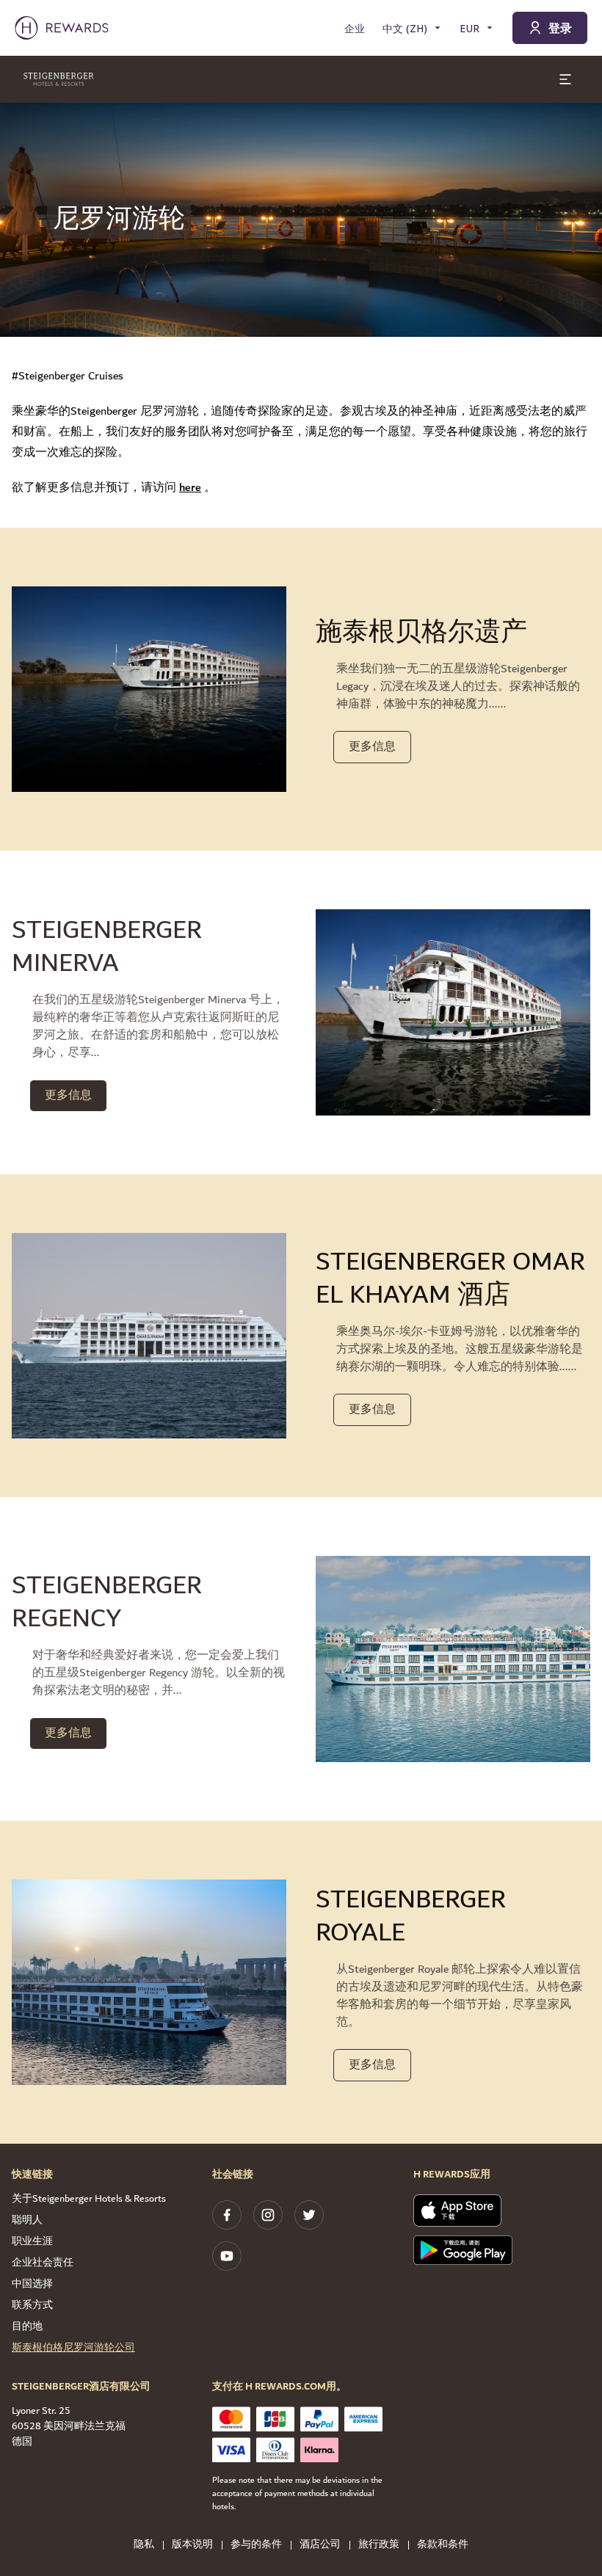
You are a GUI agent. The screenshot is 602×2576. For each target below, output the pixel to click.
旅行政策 (379, 2545)
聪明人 (27, 2220)
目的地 (27, 2326)
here (190, 488)
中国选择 (32, 2284)
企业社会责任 (43, 2263)
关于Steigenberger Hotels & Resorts (89, 2199)
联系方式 (32, 2305)
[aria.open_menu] (565, 79)
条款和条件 (443, 2545)
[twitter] (309, 2215)
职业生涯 (32, 2241)
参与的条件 (256, 2545)
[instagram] (268, 2215)
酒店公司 (320, 2545)
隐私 (144, 2545)
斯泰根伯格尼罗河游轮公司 (73, 2348)
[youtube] (227, 2256)
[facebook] (227, 2215)
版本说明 (192, 2545)
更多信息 (372, 747)
